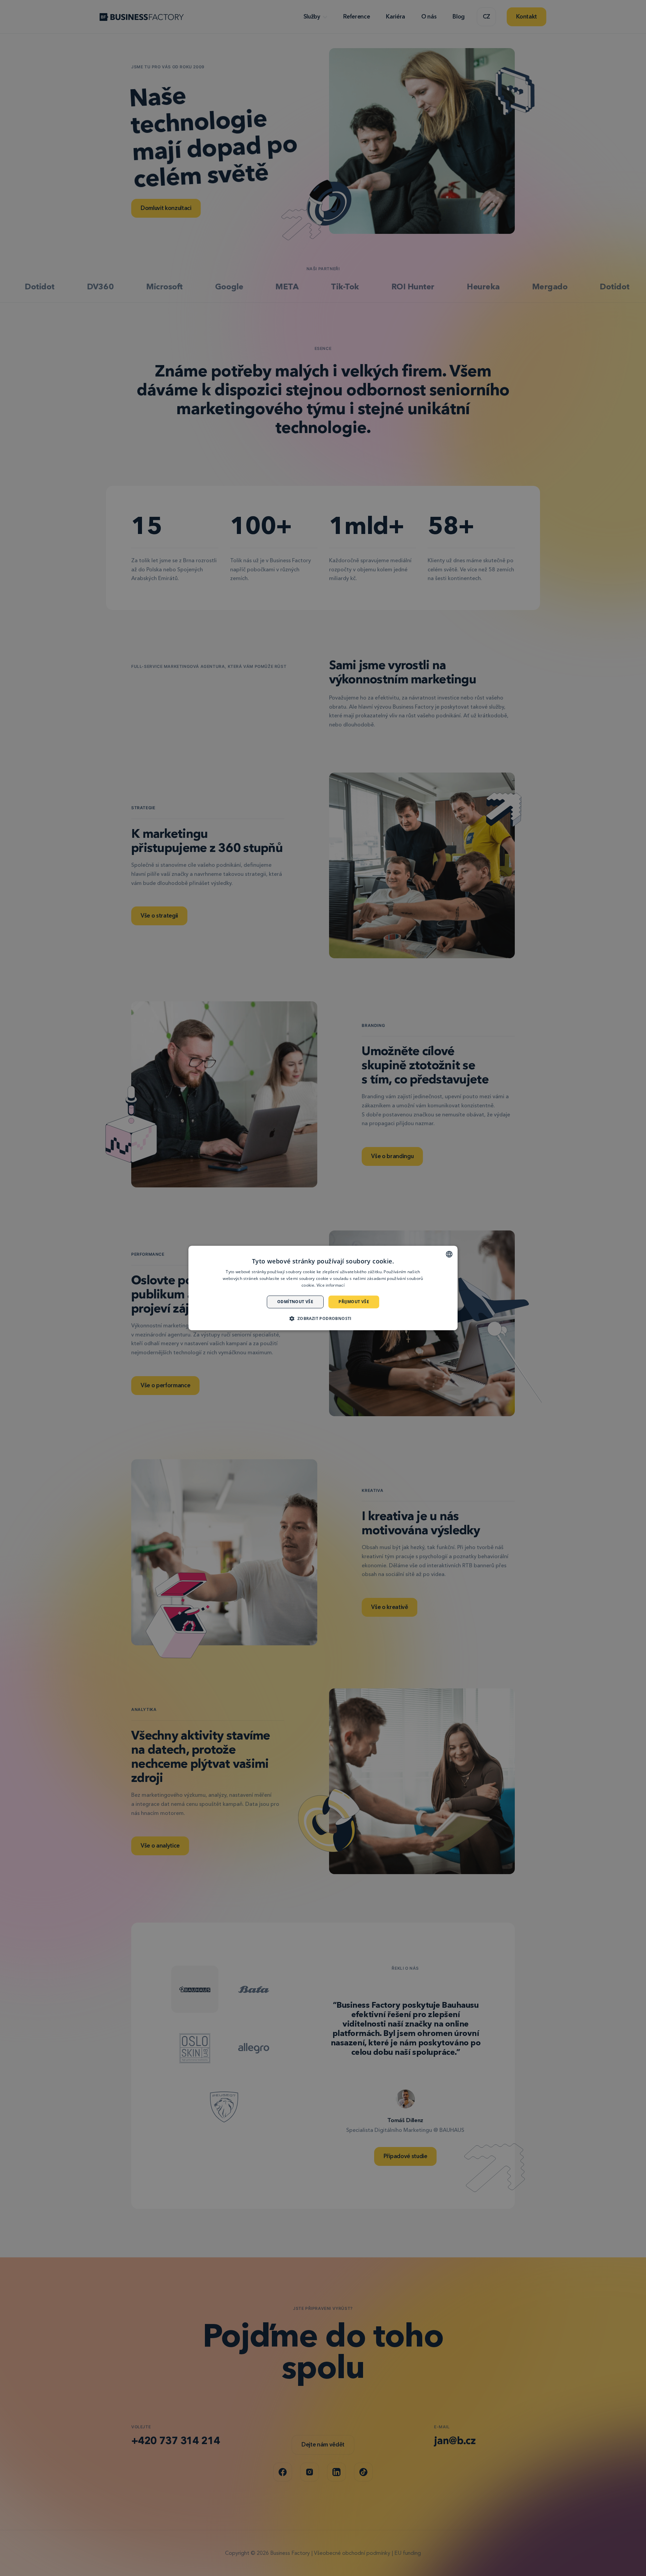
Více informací (331, 1285)
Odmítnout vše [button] (295, 1302)
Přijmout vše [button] (354, 1302)
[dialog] (323, 1288)
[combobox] (449, 1254)
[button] (323, 1319)
